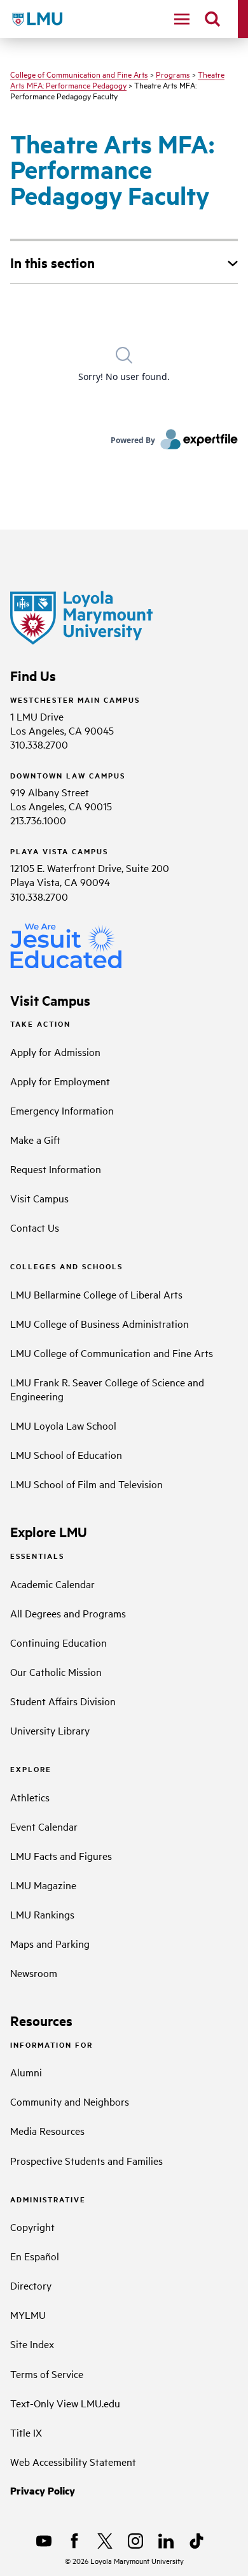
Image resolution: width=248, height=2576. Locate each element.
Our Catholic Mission (56, 1672)
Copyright (32, 2227)
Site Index (32, 2344)
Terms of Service (47, 2374)
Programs (173, 74)
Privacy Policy (43, 2490)
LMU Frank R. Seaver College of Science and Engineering (107, 1389)
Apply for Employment (60, 1081)
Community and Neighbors (70, 2101)
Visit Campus (39, 1198)
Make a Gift (35, 1139)
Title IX (26, 2432)
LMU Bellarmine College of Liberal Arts (96, 1294)
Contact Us (35, 1227)
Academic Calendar (52, 1584)
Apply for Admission (55, 1052)
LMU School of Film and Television (86, 1484)
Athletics (30, 1797)
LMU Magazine (43, 1885)
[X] (105, 2541)
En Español (35, 2256)
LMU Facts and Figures (61, 1855)
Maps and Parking (50, 1943)
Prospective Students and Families (86, 2160)
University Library (50, 1730)
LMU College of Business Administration (100, 1323)
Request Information (56, 1169)
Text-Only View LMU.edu (65, 2403)
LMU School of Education (66, 1454)
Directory (31, 2285)
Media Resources (47, 2130)
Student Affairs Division (63, 1701)
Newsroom (34, 1973)
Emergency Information (62, 1110)
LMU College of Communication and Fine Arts (112, 1353)
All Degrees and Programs (68, 1613)
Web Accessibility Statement (73, 2461)
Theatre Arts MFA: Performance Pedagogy (117, 79)
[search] (212, 19)
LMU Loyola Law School (63, 1425)
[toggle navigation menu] (182, 19)
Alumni (26, 2072)
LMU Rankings (42, 1914)
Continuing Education (59, 1642)
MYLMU (28, 2314)
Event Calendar (44, 1826)
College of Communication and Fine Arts (79, 74)
